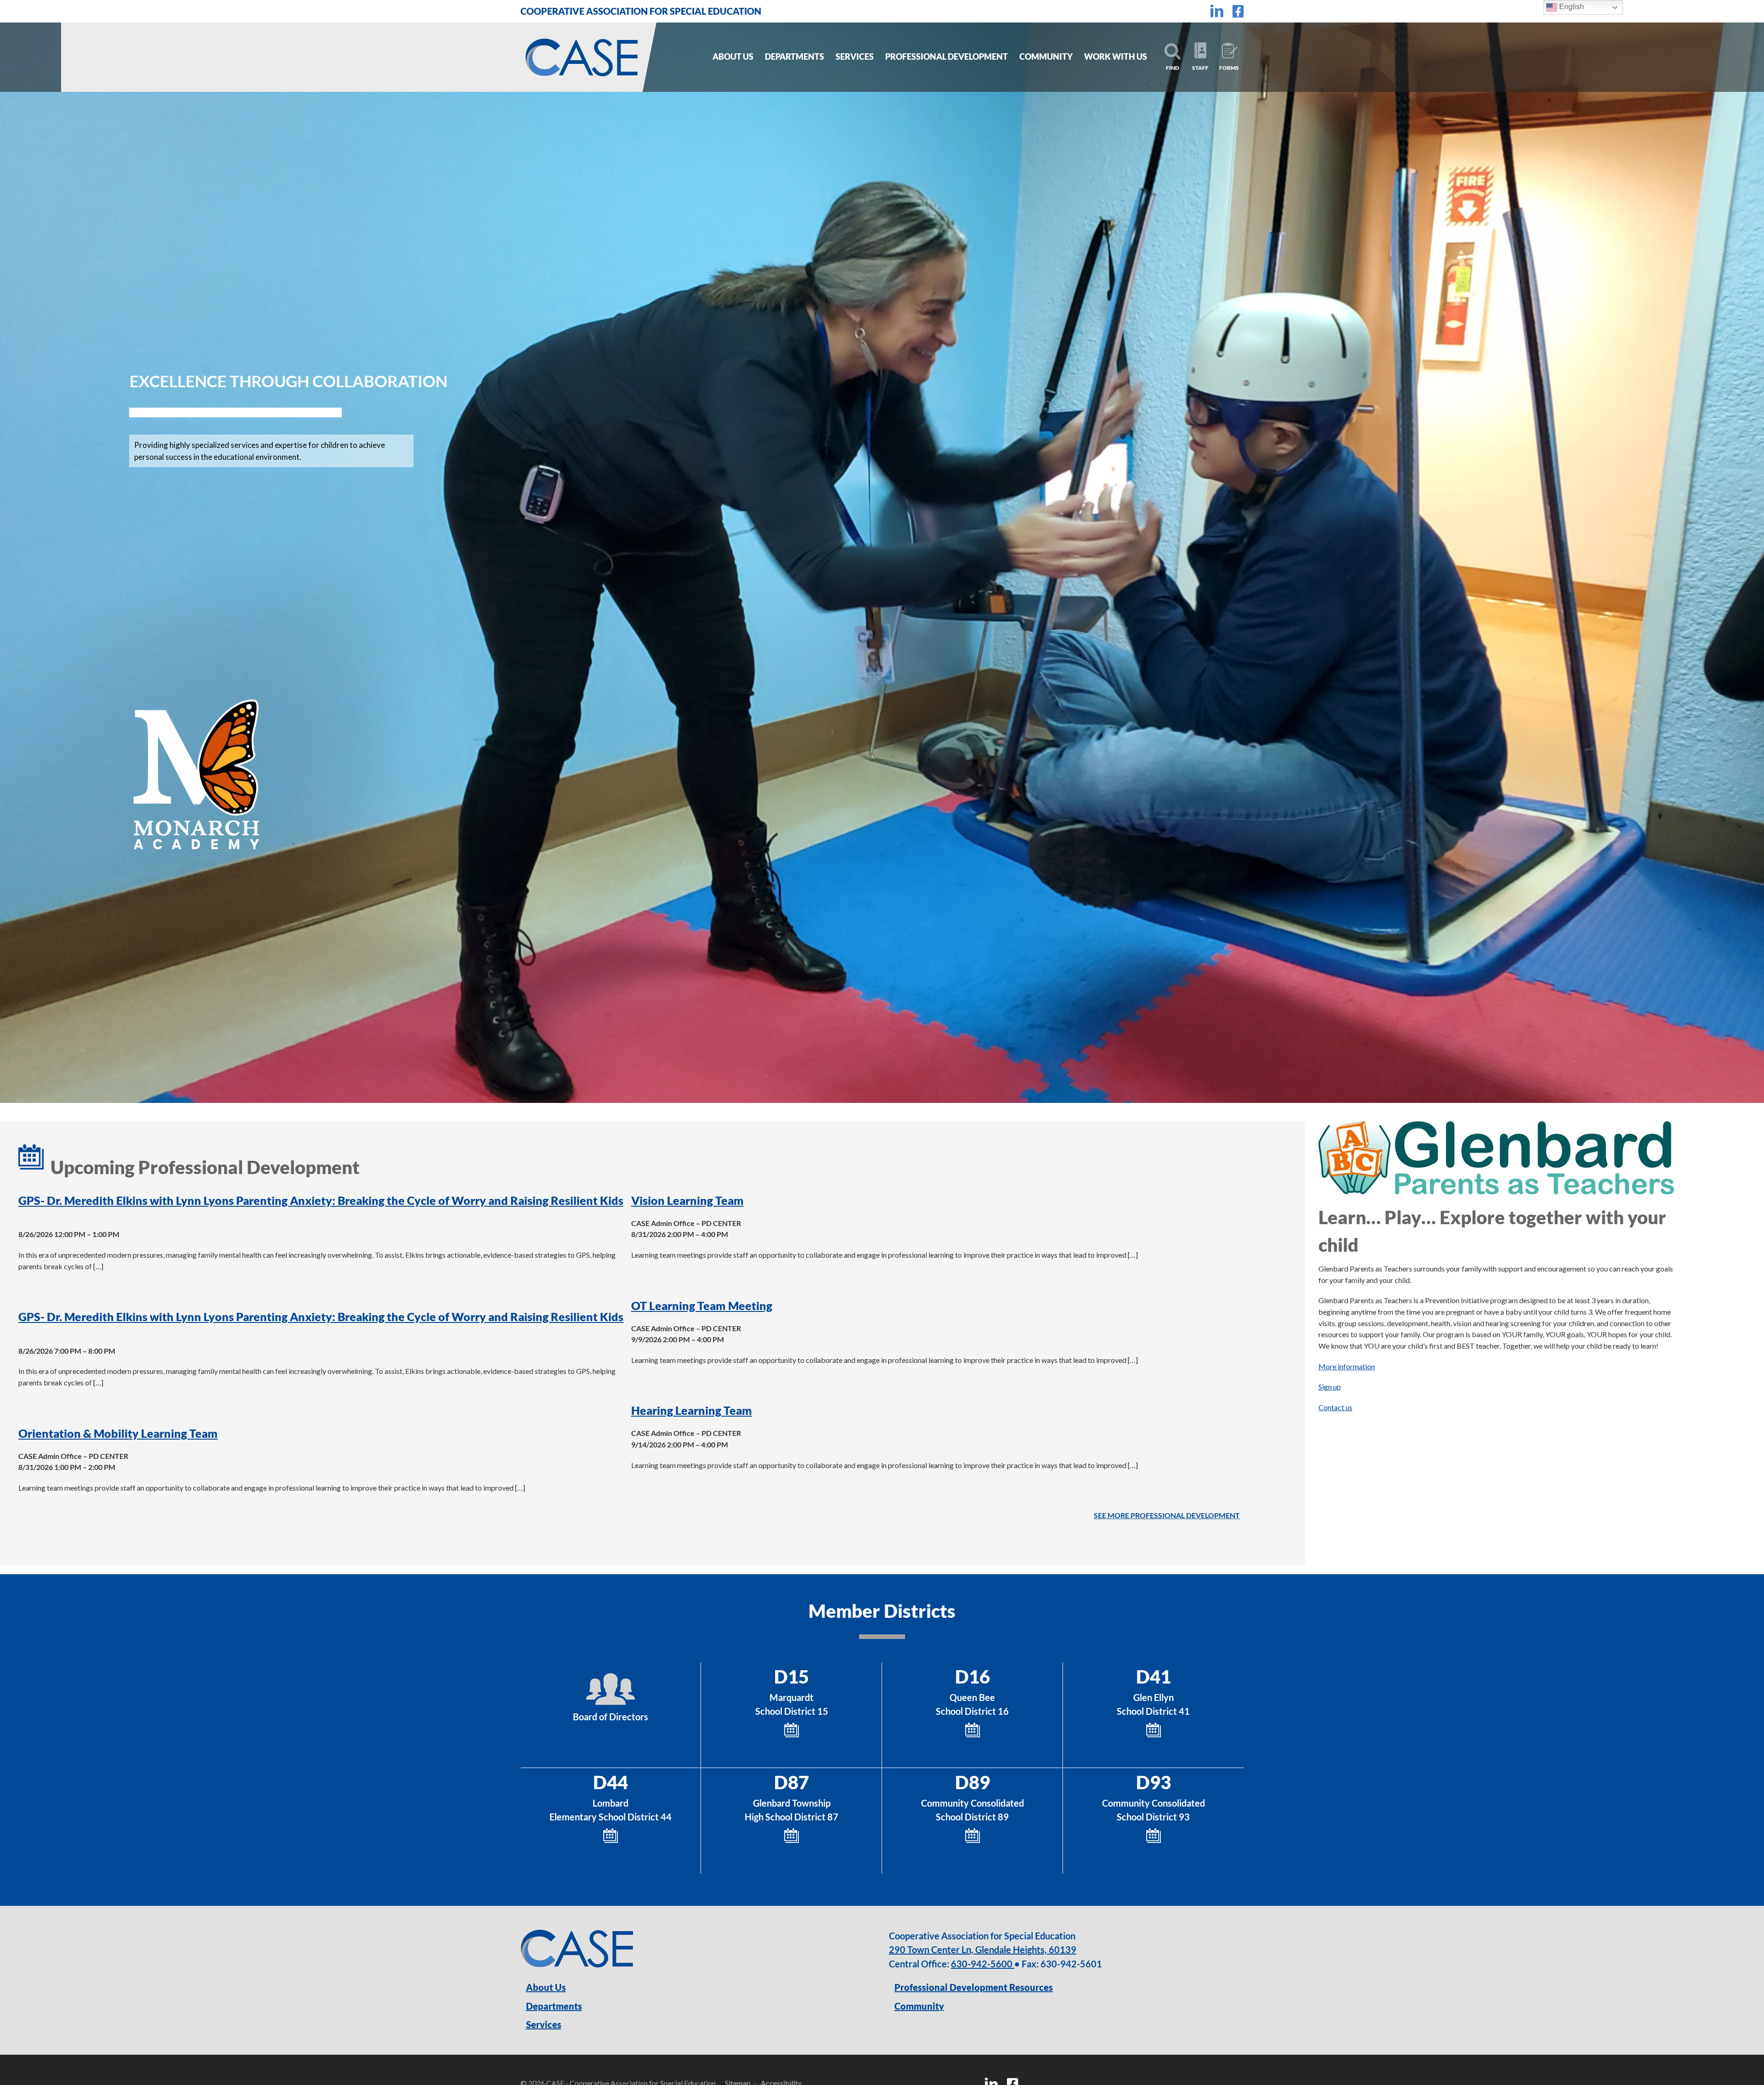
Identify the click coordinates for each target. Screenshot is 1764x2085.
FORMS (1229, 68)
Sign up (1330, 1387)
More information (1347, 1366)
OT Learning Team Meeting (702, 1305)
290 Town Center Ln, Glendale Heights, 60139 (983, 1949)
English (1571, 7)
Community (919, 2006)
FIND (1173, 68)
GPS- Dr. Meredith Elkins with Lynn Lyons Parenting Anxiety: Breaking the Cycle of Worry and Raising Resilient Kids (321, 1200)
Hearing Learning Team (692, 1410)
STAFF (1200, 68)
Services (544, 2024)
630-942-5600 (983, 1964)
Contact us (1335, 1407)
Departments (554, 2006)
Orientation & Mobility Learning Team (118, 1433)
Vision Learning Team (687, 1200)
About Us (546, 1987)
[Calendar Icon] (792, 1726)
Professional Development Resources (974, 1987)
